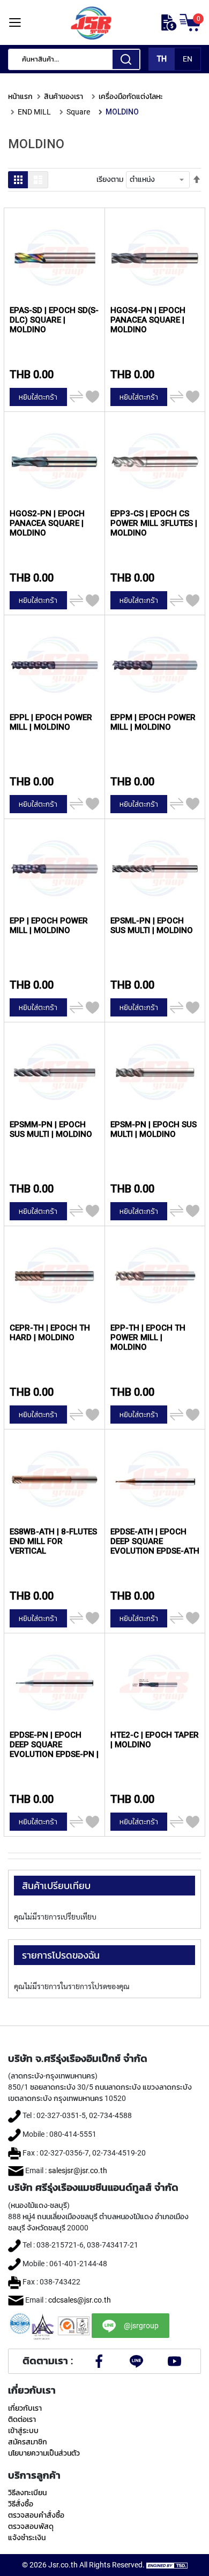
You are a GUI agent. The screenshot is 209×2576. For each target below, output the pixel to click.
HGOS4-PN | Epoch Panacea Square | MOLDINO (148, 320)
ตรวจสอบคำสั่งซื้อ (36, 2515)
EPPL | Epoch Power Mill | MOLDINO (51, 722)
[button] (92, 397)
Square (78, 112)
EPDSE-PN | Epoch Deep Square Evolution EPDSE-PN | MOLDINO (54, 1744)
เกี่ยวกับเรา (25, 2408)
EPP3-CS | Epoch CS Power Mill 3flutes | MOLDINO (154, 523)
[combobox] (74, 59)
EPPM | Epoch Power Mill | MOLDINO (153, 722)
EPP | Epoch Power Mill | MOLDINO (49, 926)
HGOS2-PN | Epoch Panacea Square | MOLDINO (47, 523)
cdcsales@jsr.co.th (80, 2300)
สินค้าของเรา (64, 96)
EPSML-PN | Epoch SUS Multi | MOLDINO (152, 926)
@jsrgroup (141, 2326)
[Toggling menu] (15, 23)
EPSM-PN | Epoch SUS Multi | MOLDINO (154, 1129)
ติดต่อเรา (22, 2419)
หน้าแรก (20, 96)
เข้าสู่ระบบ (23, 2430)
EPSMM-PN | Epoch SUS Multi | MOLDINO (51, 1129)
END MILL (34, 112)
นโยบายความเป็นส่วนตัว (44, 2453)
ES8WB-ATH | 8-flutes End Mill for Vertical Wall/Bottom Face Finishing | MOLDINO (53, 1541)
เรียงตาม (110, 179)
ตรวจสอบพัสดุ (31, 2526)
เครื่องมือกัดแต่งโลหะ (131, 96)
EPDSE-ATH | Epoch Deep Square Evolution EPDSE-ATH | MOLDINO (155, 1541)
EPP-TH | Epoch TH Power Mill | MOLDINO (148, 1337)
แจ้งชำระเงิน (27, 2537)
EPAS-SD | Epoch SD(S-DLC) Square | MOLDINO (54, 320)
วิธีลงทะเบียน (27, 2493)
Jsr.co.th (63, 2565)
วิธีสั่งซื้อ (21, 2504)
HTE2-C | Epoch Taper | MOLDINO (155, 1740)
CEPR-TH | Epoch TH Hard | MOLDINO (50, 1333)
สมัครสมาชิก (28, 2442)
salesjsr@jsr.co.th (78, 2170)
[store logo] (91, 22)
